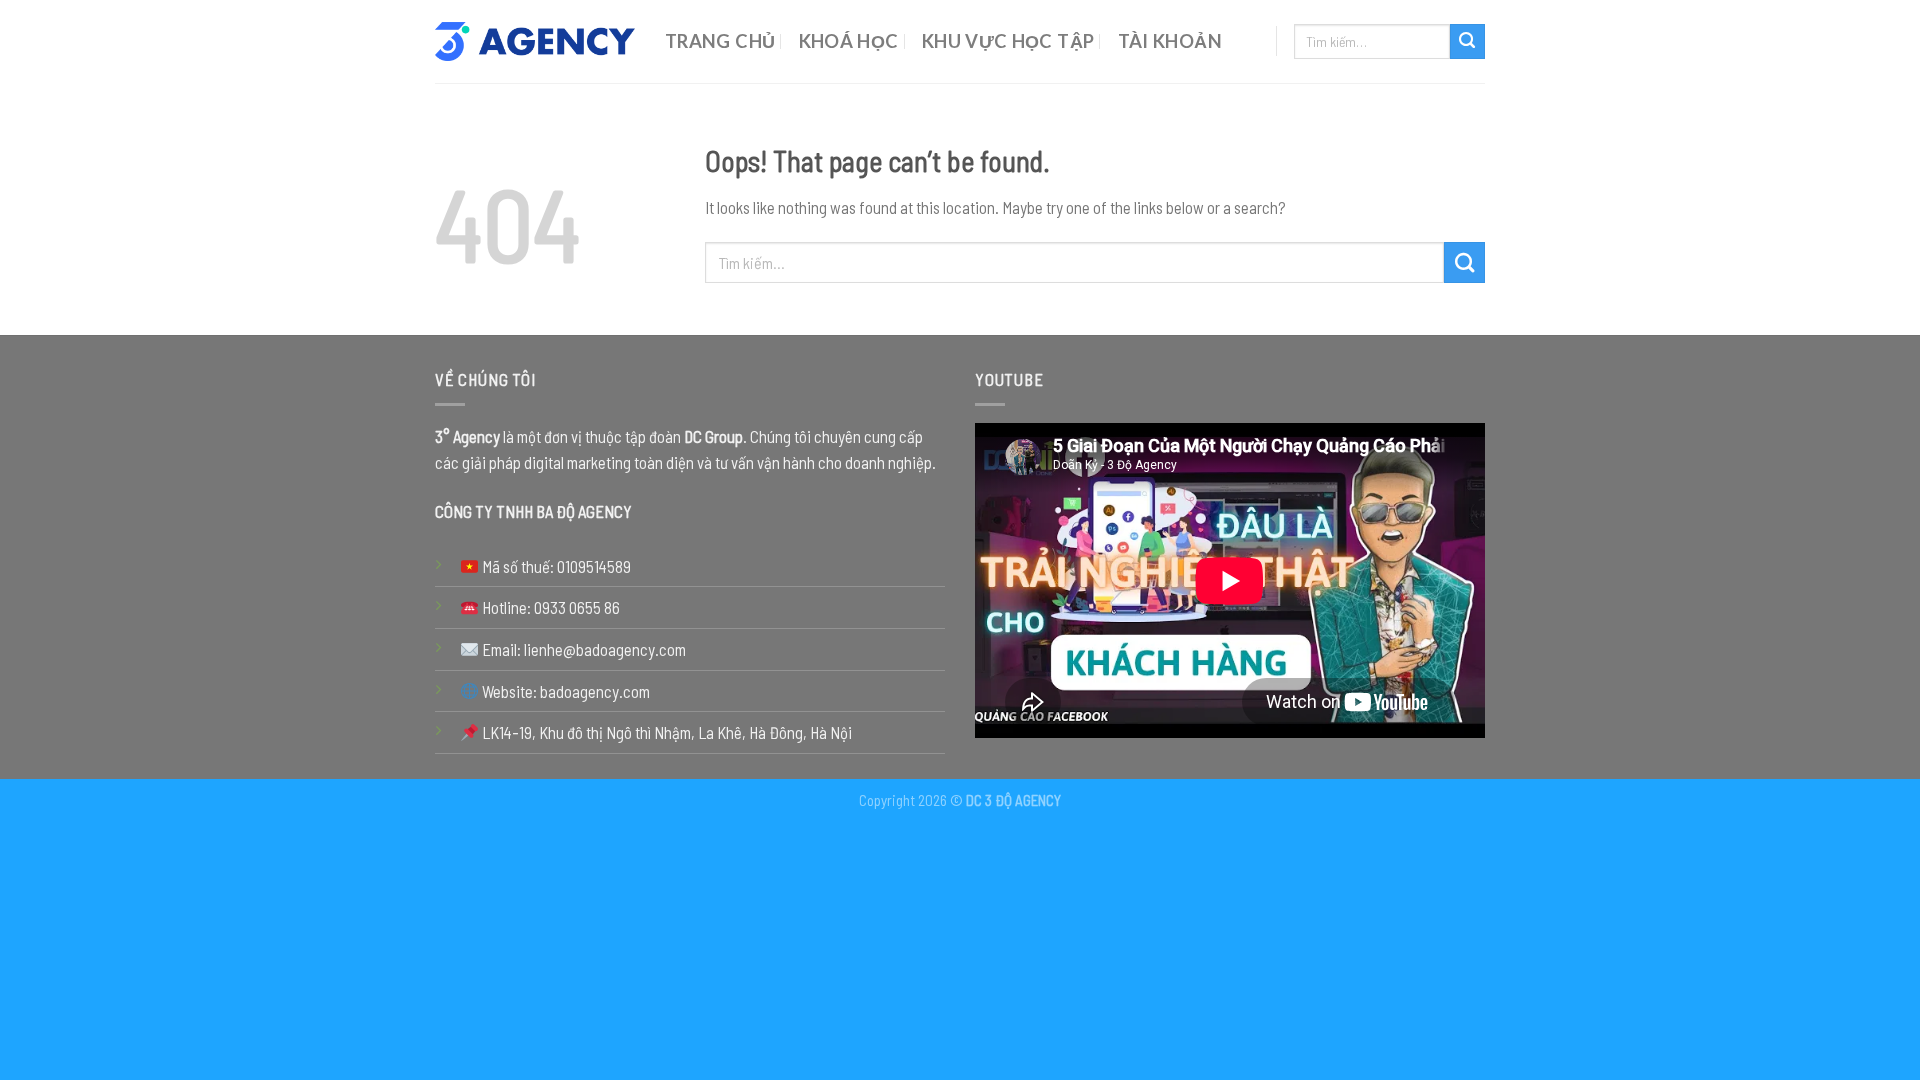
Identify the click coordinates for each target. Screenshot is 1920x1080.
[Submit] (1467, 41)
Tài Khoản (1170, 41)
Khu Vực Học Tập (1008, 41)
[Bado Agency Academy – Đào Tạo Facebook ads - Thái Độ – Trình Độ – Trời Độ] (535, 42)
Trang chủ (720, 41)
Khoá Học (849, 41)
